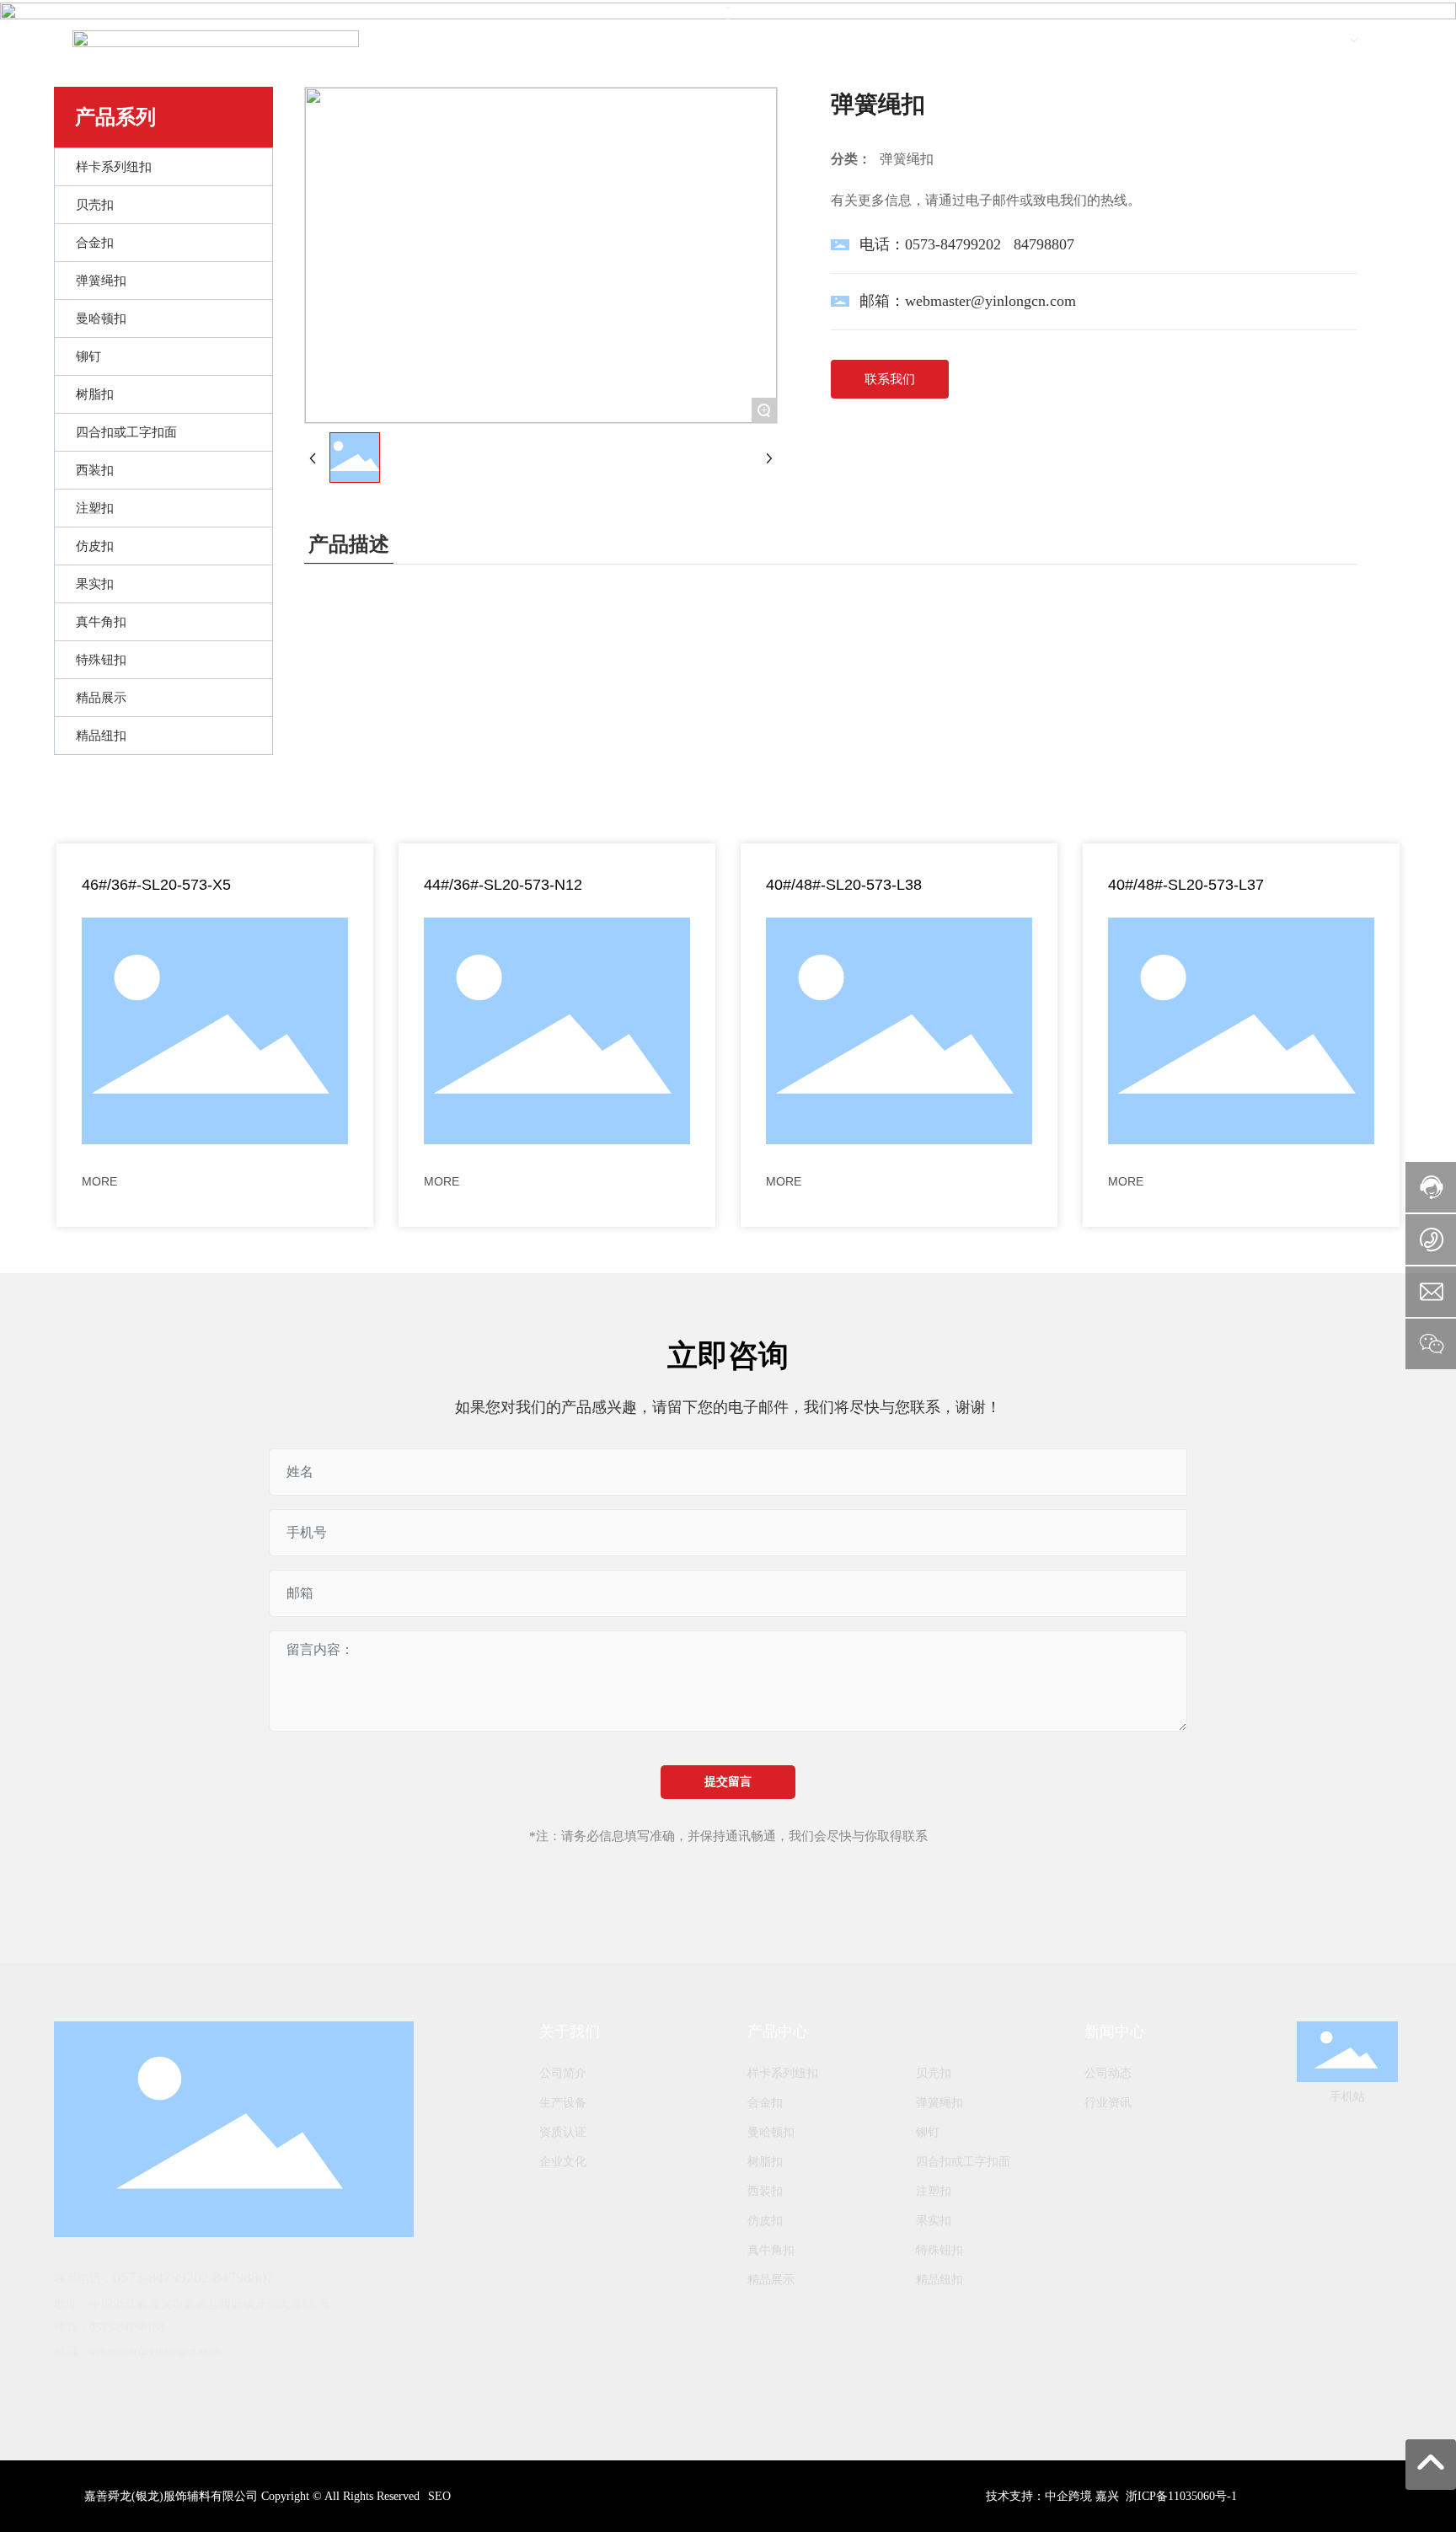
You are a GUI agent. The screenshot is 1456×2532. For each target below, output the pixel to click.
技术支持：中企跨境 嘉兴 (1052, 2496)
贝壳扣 (934, 2073)
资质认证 (563, 2132)
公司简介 (563, 2073)
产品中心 (778, 2031)
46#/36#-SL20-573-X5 (156, 885)
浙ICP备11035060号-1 (1181, 2496)
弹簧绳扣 (939, 2103)
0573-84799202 (953, 244)
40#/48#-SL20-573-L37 (1186, 885)
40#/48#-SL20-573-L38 (844, 885)
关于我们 (570, 2031)
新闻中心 (1115, 2031)
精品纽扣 (939, 2280)
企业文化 (563, 2162)
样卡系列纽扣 (783, 2073)
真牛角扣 (771, 2250)
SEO (439, 2496)
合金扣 (765, 2103)
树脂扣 (765, 2162)
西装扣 (765, 2191)
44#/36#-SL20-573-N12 (503, 885)
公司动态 (1108, 2073)
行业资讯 (1108, 2103)
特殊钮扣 (939, 2250)
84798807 (1044, 244)
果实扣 (934, 2221)
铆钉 (928, 2132)
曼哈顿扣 (771, 2132)
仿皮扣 (765, 2221)
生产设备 (563, 2103)
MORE (99, 1181)
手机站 (1347, 2097)
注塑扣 (934, 2191)
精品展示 (771, 2280)
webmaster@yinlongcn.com (990, 301)
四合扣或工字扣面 (963, 2162)
